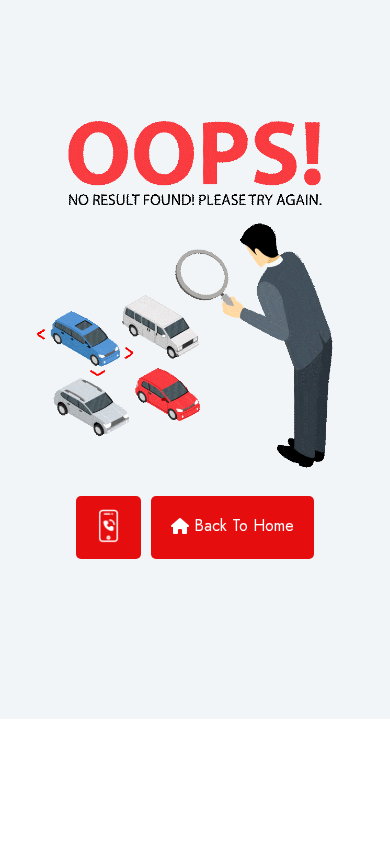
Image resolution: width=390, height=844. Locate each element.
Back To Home (244, 525)
